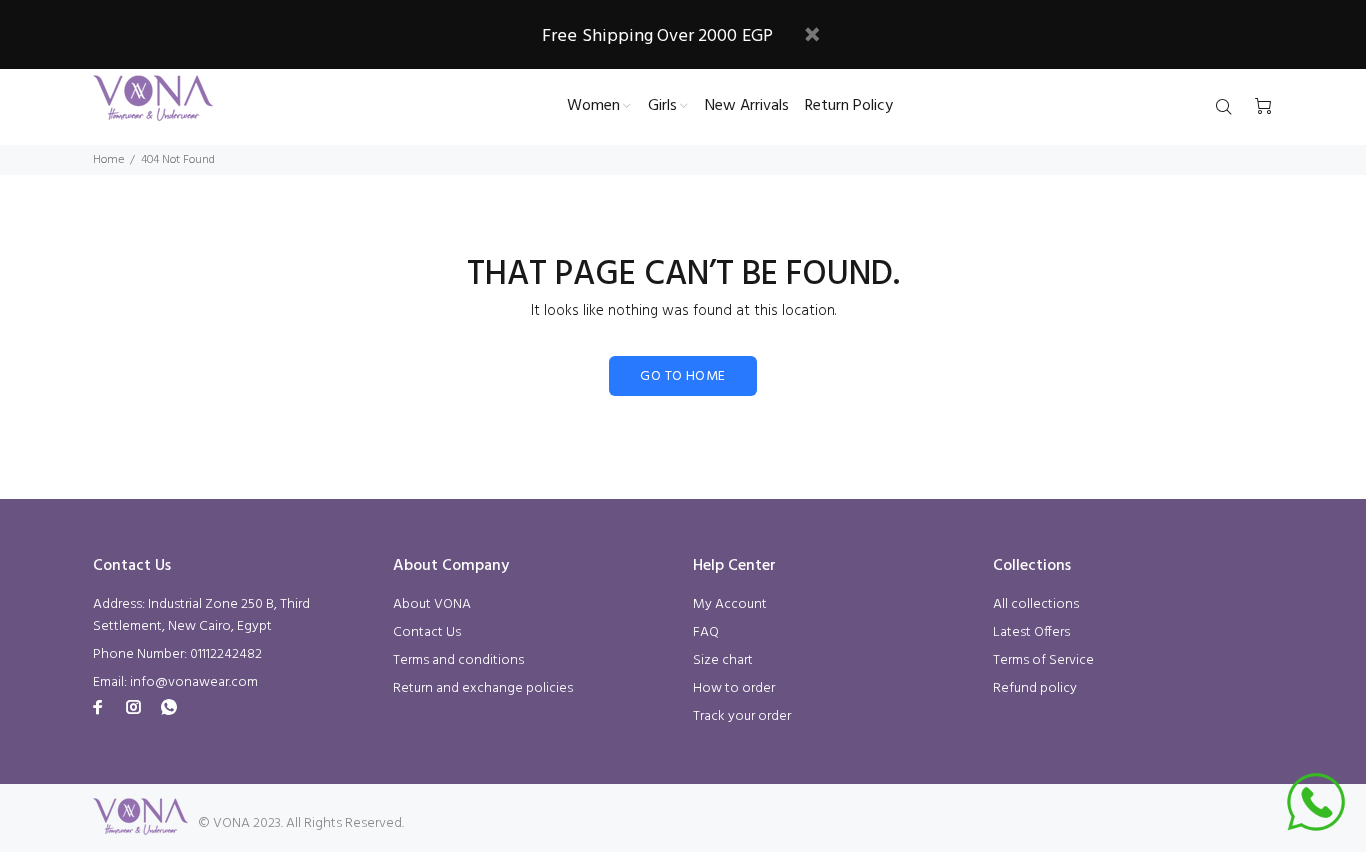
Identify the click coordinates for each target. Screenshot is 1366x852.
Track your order (742, 716)
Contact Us (427, 632)
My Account (730, 604)
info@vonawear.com (194, 682)
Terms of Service (1043, 660)
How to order (734, 688)
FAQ (706, 632)
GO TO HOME (682, 376)
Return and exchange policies (483, 688)
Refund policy (1035, 688)
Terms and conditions (458, 660)
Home (108, 160)
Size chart (723, 660)
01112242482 (226, 654)
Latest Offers (1031, 632)
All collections (1036, 604)
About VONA (432, 604)
